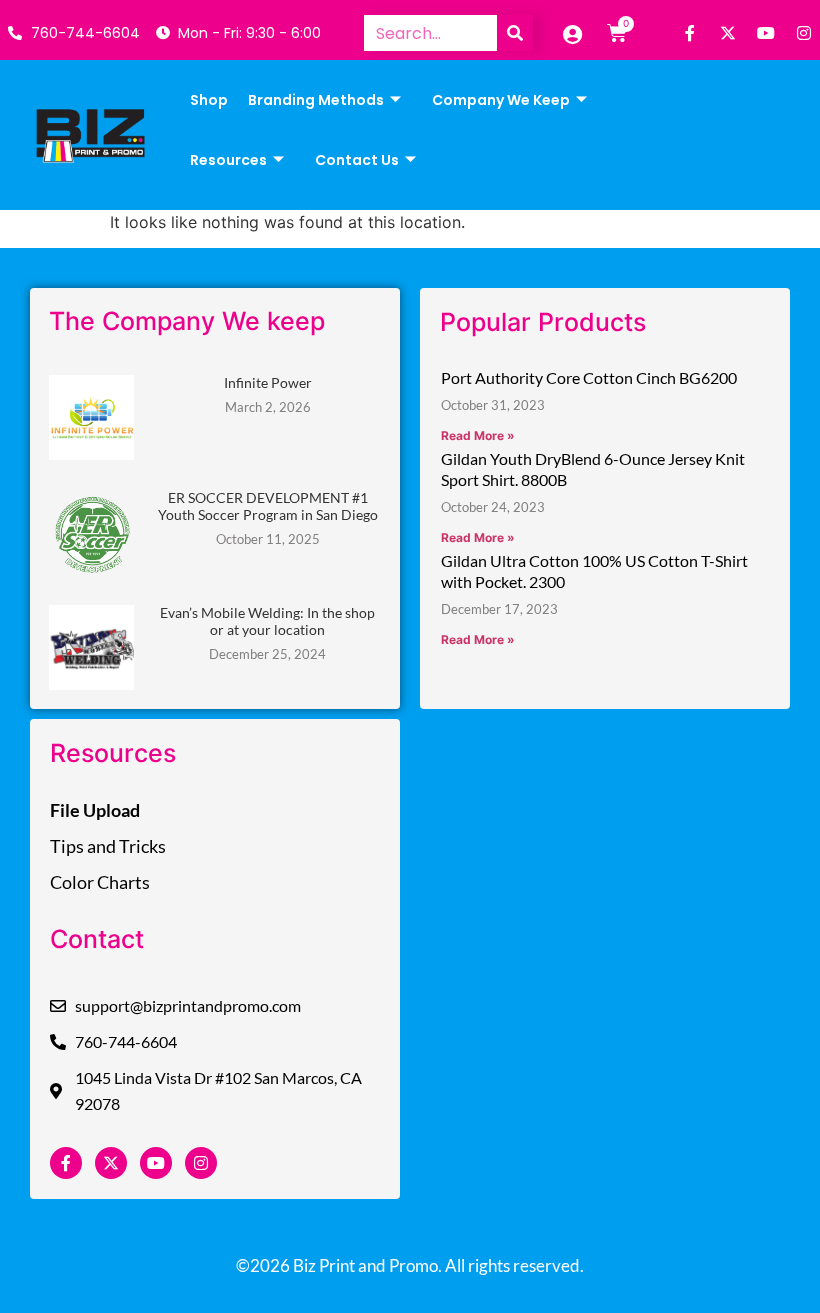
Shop (209, 100)
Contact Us (357, 160)
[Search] (515, 33)
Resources (228, 160)
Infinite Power (268, 382)
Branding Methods (316, 100)
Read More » (478, 435)
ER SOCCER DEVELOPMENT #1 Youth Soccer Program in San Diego (268, 506)
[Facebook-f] (690, 33)
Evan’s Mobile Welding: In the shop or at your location (267, 621)
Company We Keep (501, 100)
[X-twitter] (728, 33)
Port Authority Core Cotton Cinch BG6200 (589, 377)
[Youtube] (766, 33)
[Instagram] (804, 33)
